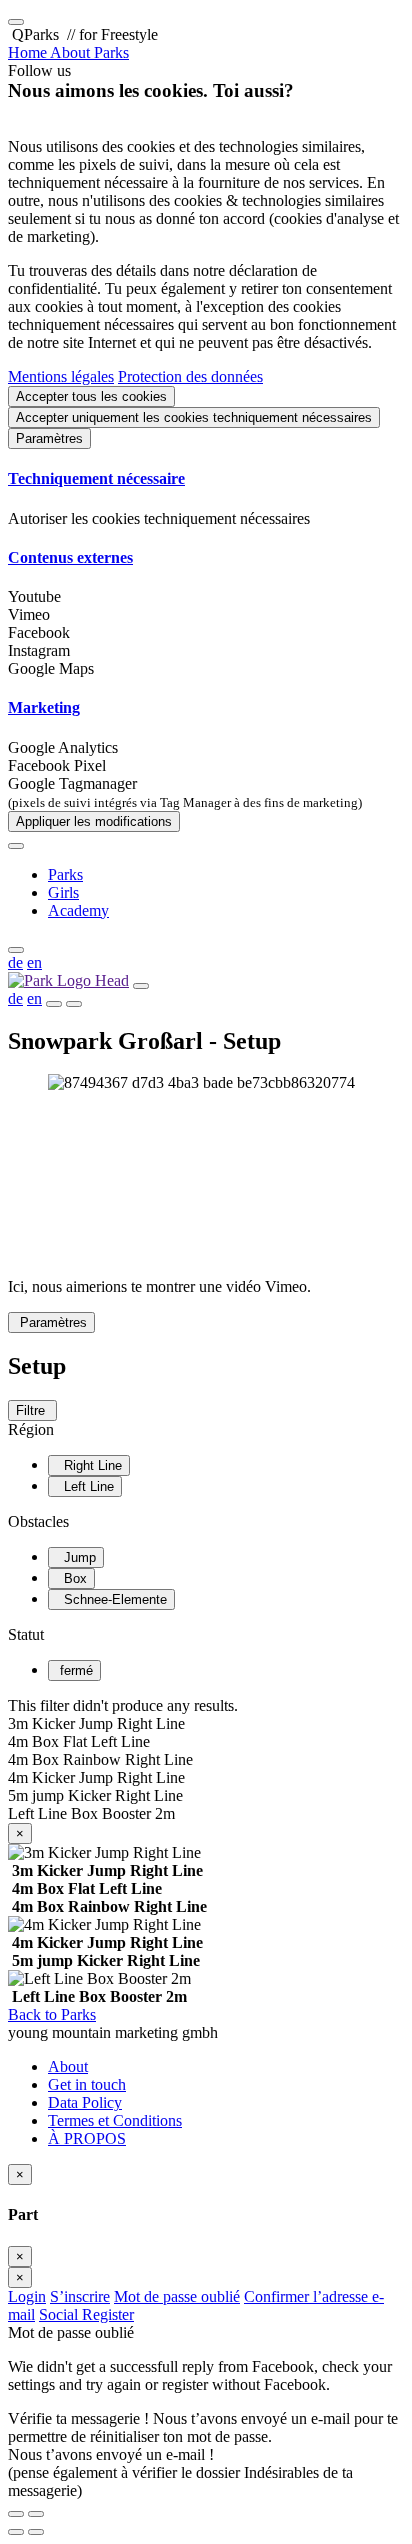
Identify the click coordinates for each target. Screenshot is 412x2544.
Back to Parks (52, 2014)
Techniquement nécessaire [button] (96, 478)
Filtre (32, 1410)
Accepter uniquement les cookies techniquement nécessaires (194, 417)
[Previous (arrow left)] (16, 2532)
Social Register (86, 2314)
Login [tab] (27, 2296)
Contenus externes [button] (70, 557)
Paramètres (49, 438)
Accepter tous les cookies (91, 396)
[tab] (206, 479)
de (15, 962)
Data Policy (85, 2102)
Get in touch (87, 2084)
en (34, 962)
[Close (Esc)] (16, 2514)
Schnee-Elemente (111, 1599)
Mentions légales (61, 376)
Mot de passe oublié (177, 2296)
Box (71, 1578)
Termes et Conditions (115, 2120)
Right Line (89, 1465)
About (68, 2066)
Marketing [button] (44, 707)
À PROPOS (87, 2138)
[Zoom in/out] (36, 2514)
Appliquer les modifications (94, 821)
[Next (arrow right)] (36, 2532)
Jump (76, 1557)
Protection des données (190, 376)
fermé (74, 1670)
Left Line (85, 1486)
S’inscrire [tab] (80, 2296)
